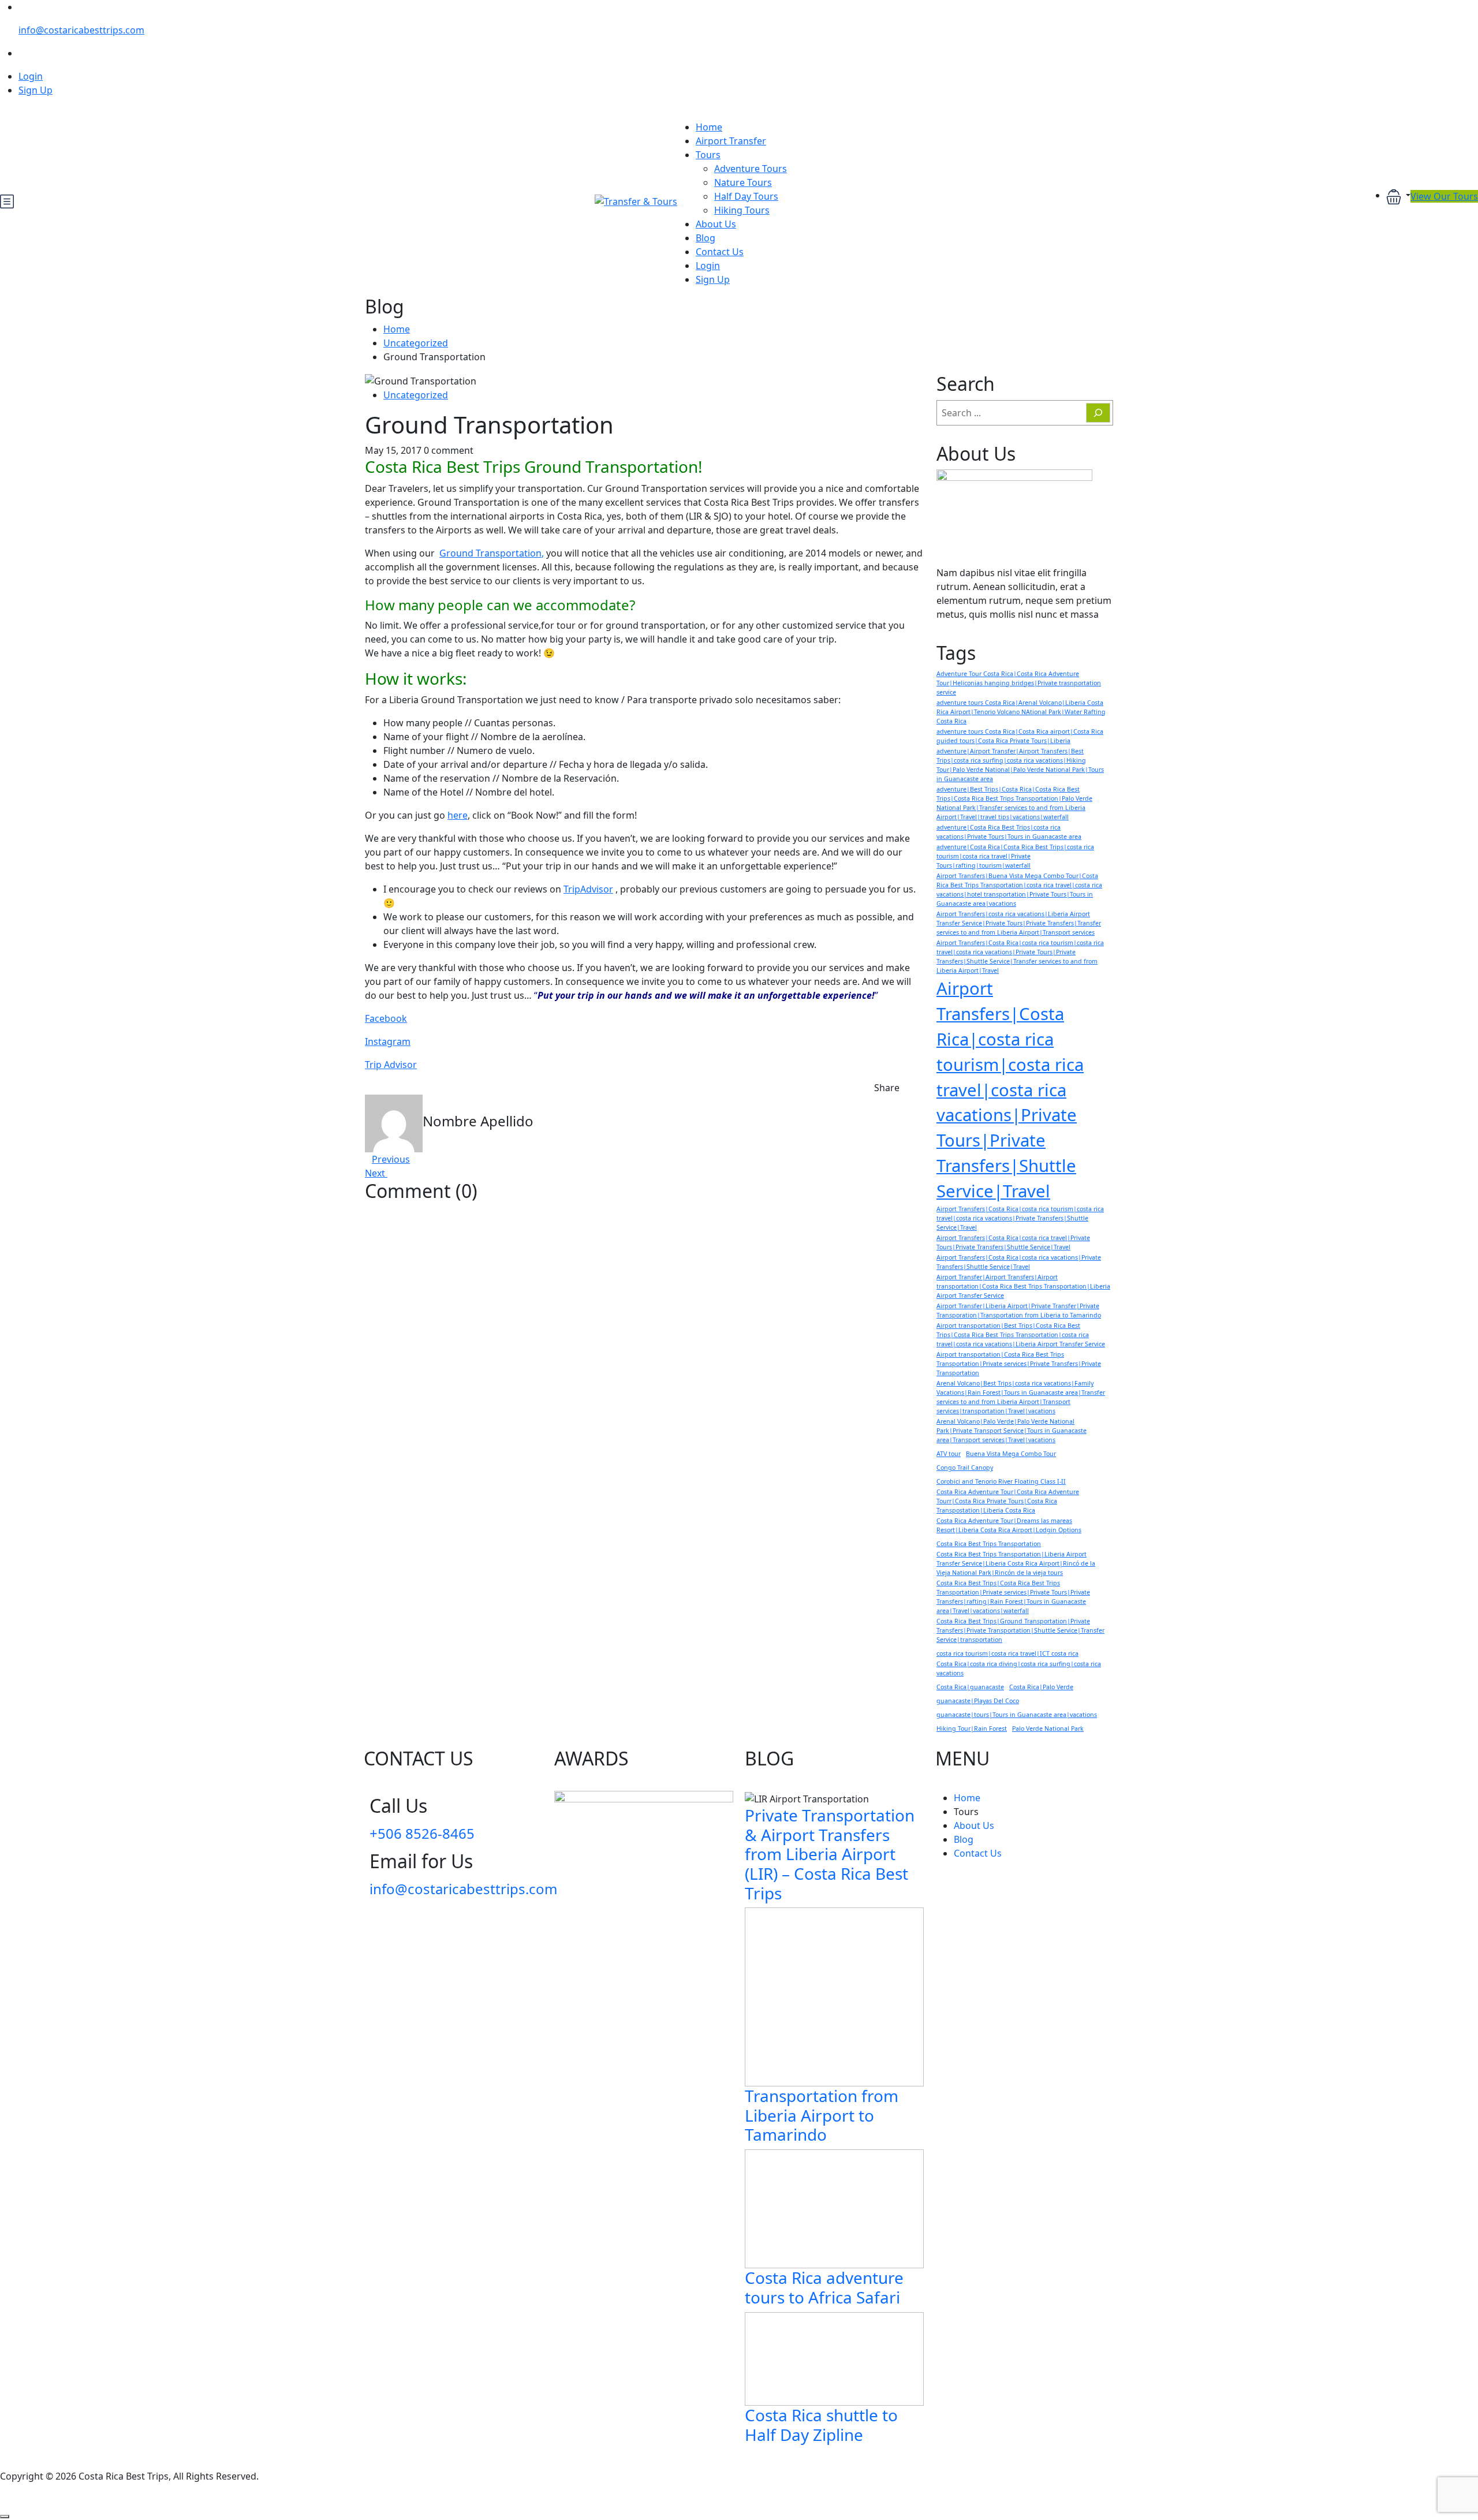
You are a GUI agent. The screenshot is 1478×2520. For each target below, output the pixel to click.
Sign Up (36, 90)
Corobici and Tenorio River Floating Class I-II (1001, 1481)
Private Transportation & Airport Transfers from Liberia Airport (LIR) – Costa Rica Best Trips (830, 1854)
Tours (708, 155)
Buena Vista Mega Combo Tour (1011, 1454)
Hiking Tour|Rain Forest (972, 1728)
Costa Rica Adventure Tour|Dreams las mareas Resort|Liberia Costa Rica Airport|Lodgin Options (1009, 1525)
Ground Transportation (490, 553)
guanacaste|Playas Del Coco (978, 1701)
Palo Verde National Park (1048, 1728)
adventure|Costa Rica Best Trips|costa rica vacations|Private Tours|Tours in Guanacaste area (1009, 832)
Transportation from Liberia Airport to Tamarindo (822, 2115)
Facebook (386, 1018)
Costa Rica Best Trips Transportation (989, 1544)
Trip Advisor (391, 1065)
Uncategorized (416, 343)
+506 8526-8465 (422, 1833)
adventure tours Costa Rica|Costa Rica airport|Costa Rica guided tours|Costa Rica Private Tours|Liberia (1020, 736)
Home (709, 127)
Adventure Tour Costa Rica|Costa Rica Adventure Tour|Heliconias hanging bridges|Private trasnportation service (1019, 683)
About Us (716, 224)
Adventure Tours (751, 169)
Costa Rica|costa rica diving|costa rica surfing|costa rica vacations (1019, 1668)
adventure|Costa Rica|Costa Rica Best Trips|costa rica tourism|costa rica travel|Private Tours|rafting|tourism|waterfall (1015, 856)
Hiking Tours (742, 210)
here (458, 815)
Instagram (388, 1041)
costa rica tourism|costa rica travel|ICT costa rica (1007, 1653)
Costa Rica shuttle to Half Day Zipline (821, 2425)
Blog (706, 238)
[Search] (1098, 413)
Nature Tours (743, 182)
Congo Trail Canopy (965, 1468)
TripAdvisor (588, 889)
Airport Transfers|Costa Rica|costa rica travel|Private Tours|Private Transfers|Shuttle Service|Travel (1013, 1242)
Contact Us (720, 252)
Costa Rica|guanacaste (970, 1687)
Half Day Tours (746, 196)
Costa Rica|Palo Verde (1041, 1687)
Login (31, 76)
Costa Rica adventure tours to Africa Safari (824, 2287)
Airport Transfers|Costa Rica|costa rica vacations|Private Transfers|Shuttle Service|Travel (1019, 1262)
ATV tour (949, 1454)
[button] (1398, 196)
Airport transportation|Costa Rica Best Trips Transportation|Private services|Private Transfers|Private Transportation (1019, 1364)
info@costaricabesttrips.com (81, 30)
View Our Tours (1444, 196)
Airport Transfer (731, 141)
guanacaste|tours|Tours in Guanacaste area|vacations (1017, 1715)
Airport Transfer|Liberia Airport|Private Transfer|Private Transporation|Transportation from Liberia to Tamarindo (1019, 1311)
